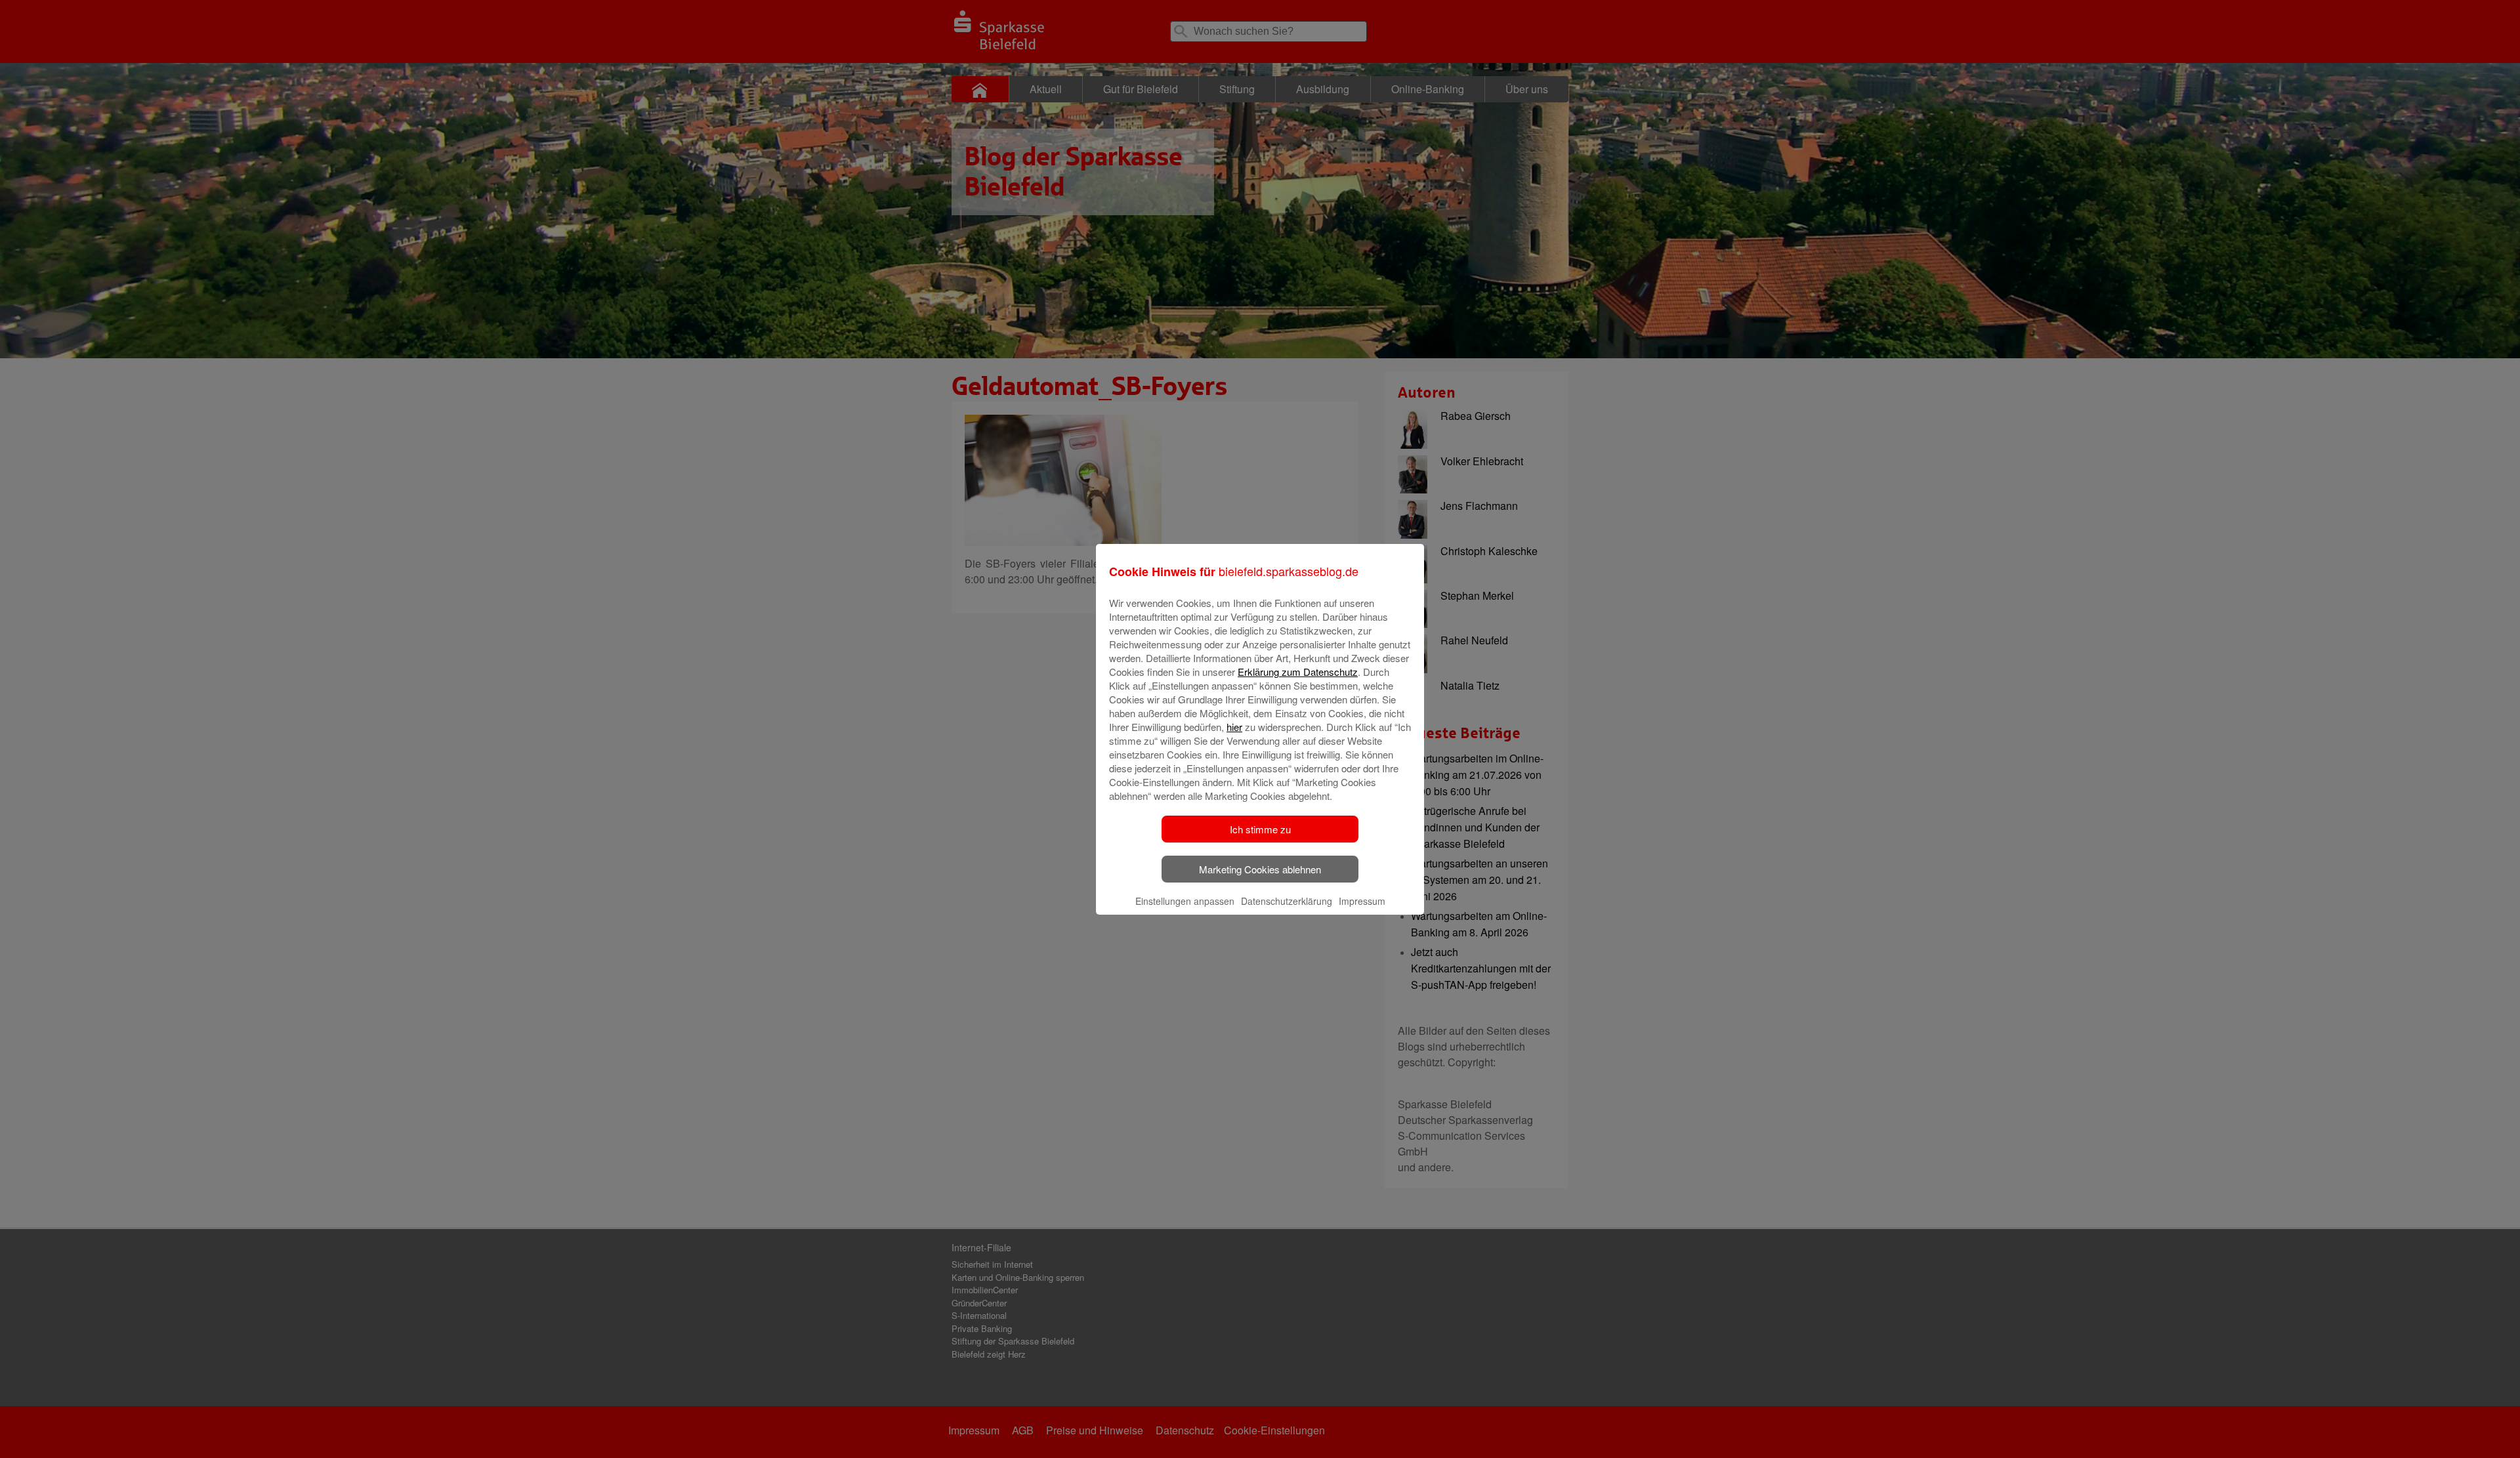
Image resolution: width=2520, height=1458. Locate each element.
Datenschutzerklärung (1287, 901)
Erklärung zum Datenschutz (1298, 672)
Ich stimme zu (1260, 829)
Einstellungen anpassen (1185, 901)
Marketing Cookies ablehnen (1260, 869)
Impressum (1362, 901)
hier (1234, 727)
